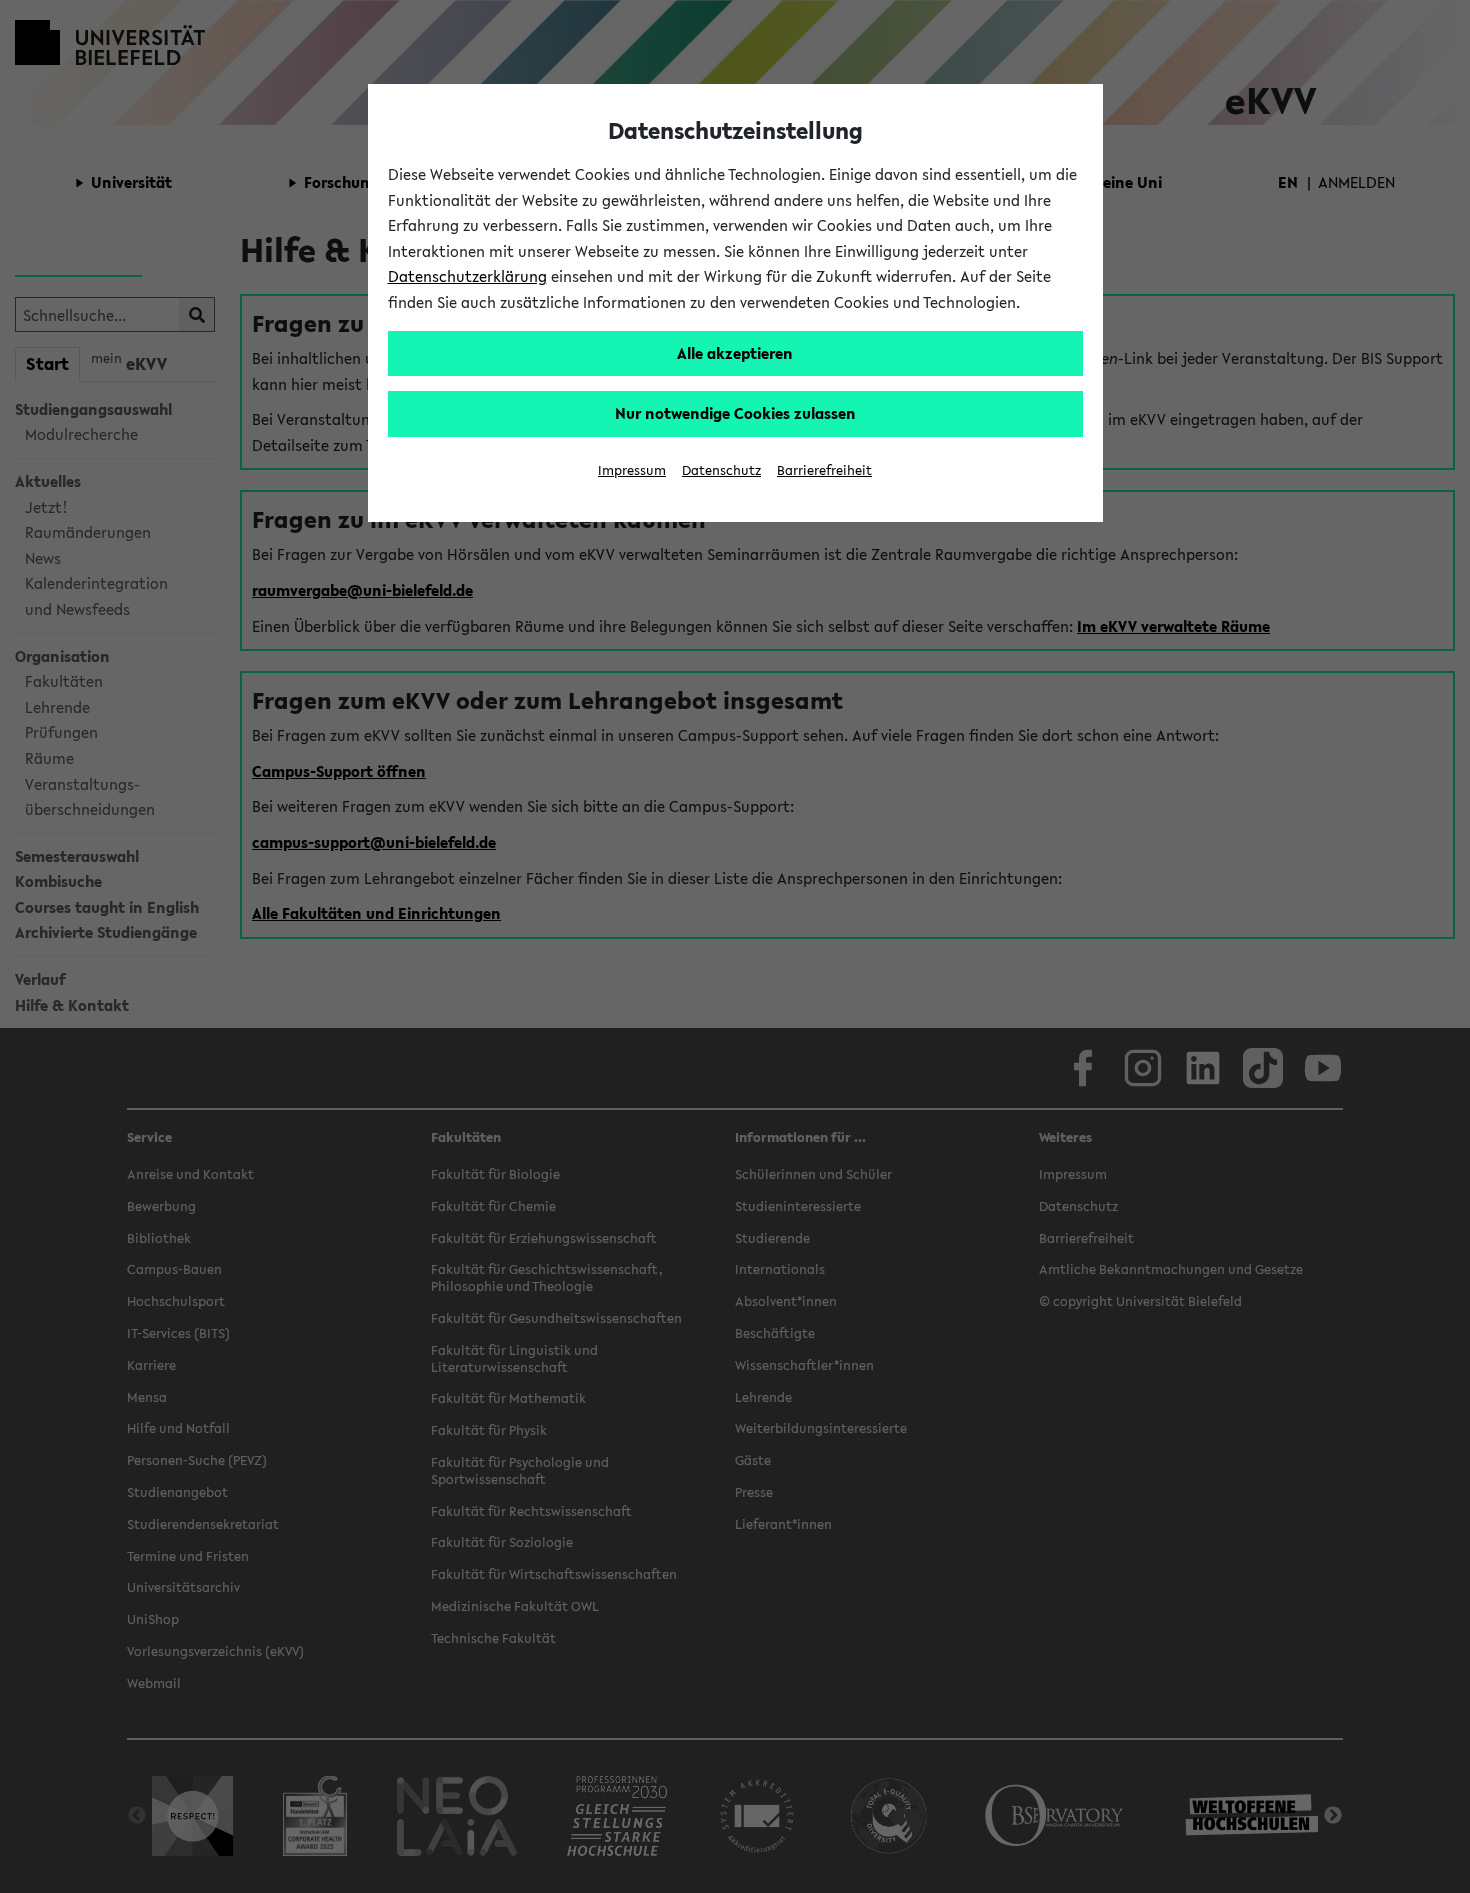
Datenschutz (721, 470)
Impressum (632, 470)
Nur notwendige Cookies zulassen (735, 413)
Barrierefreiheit (824, 470)
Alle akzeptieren (735, 353)
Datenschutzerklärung (467, 276)
